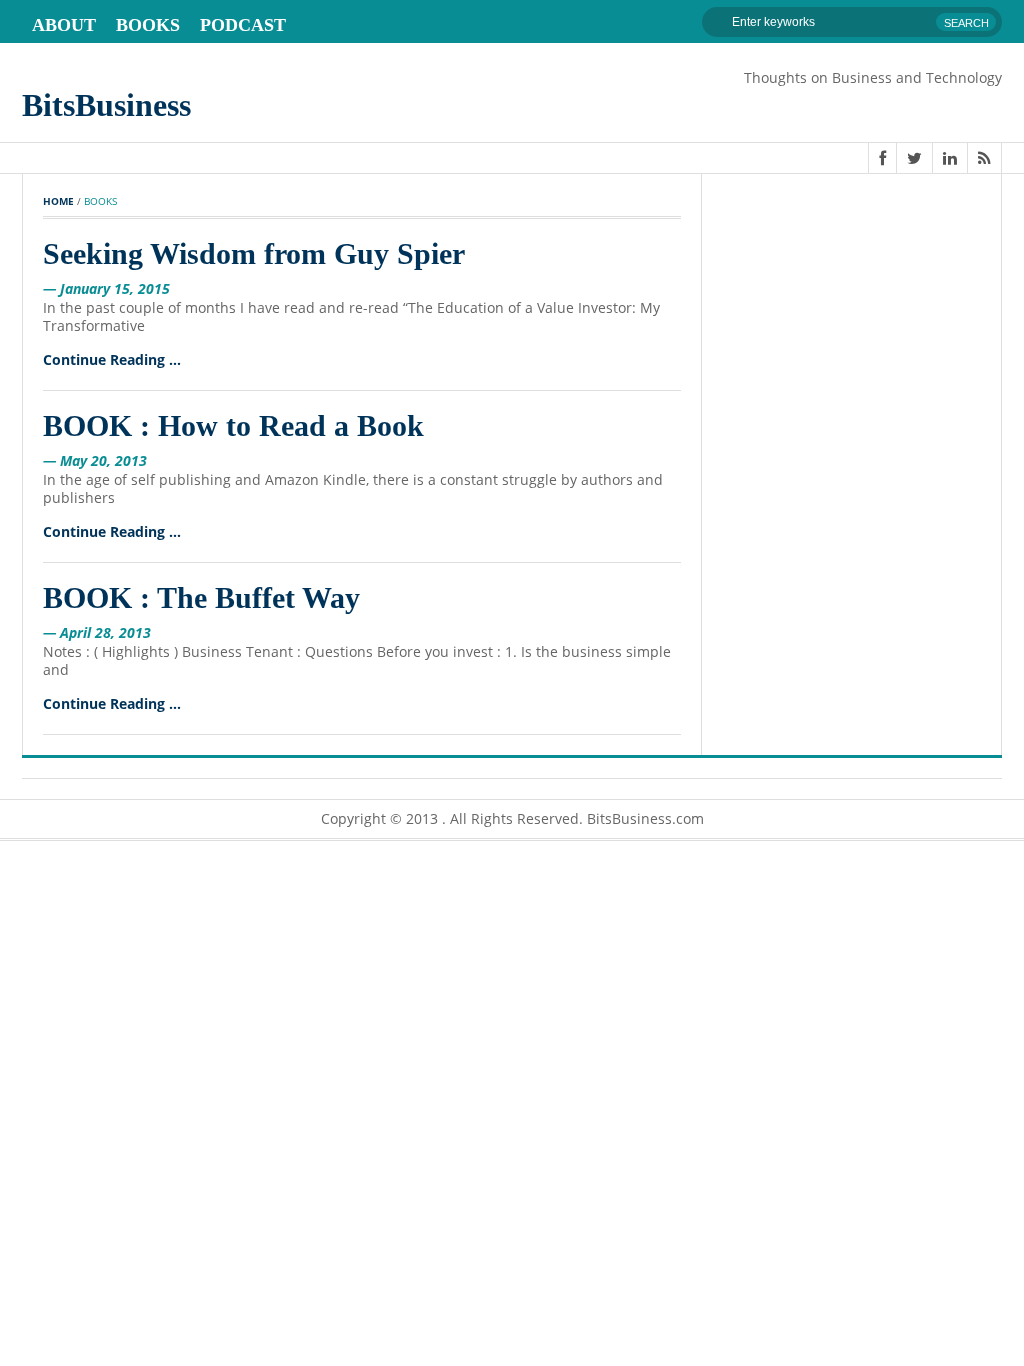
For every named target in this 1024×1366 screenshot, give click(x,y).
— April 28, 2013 (97, 632)
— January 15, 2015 (106, 288)
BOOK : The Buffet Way (201, 597)
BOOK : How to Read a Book (233, 425)
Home (58, 201)
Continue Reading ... (112, 359)
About (64, 25)
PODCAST (243, 25)
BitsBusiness (106, 105)
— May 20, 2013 (95, 460)
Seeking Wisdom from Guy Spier (254, 253)
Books (148, 25)
